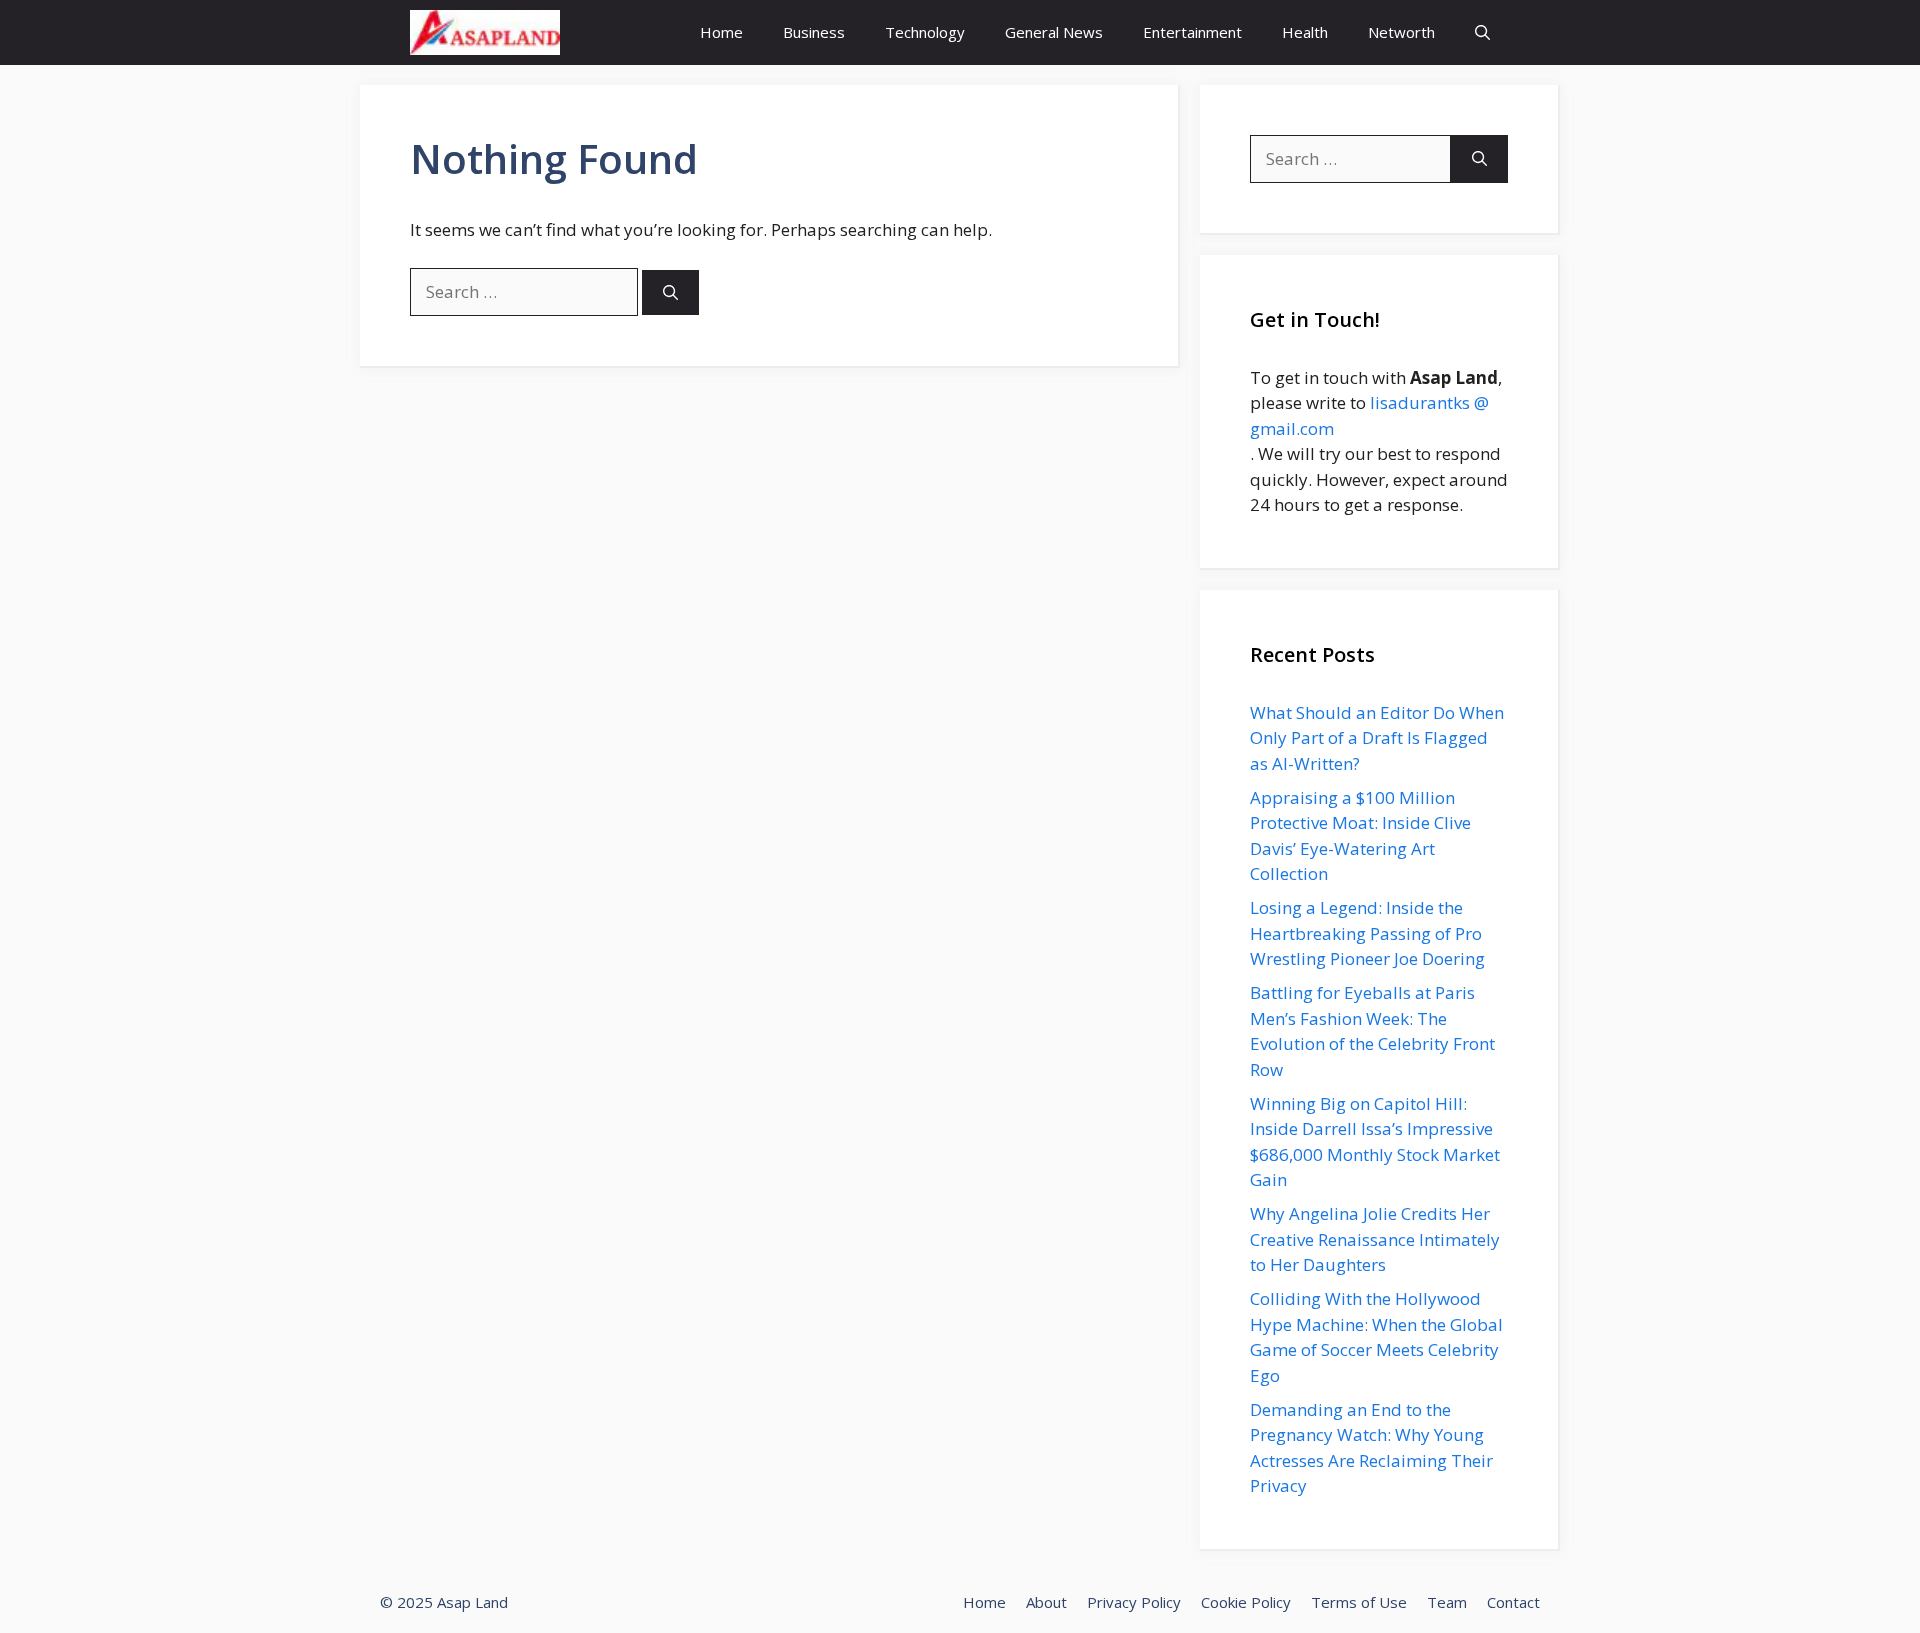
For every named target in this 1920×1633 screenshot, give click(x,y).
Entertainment (1192, 32)
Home (721, 32)
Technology (925, 32)
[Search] (670, 292)
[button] (1482, 32)
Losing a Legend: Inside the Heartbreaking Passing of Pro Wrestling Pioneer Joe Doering (1367, 933)
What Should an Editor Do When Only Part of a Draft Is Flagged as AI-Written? (1377, 738)
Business (814, 32)
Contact (1513, 1602)
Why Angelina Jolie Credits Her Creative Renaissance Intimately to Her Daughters (1375, 1239)
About (1046, 1602)
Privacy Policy (1134, 1602)
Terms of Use (1359, 1602)
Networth (1401, 32)
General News (1054, 32)
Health (1305, 32)
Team (1447, 1602)
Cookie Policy (1246, 1602)
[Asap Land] (485, 32)
